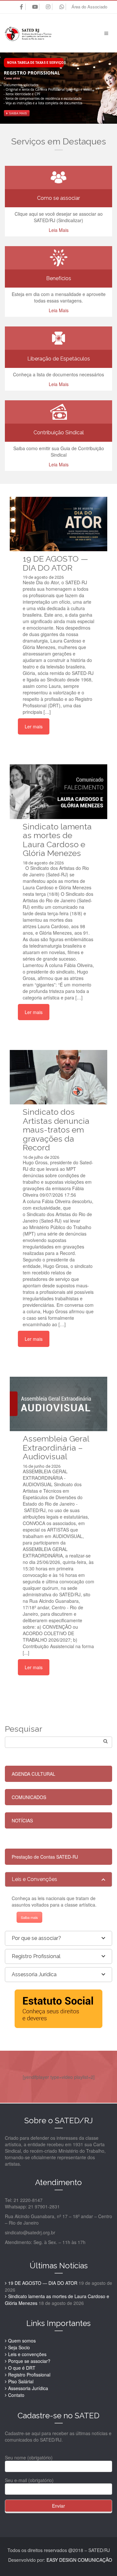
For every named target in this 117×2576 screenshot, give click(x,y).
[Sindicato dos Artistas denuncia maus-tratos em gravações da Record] (58, 1077)
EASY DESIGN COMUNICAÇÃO (79, 2560)
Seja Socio (19, 2347)
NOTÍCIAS (22, 1820)
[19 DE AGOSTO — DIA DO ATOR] (58, 524)
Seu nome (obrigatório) (29, 2457)
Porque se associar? (29, 2361)
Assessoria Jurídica (28, 2388)
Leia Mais (59, 230)
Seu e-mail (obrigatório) (29, 2480)
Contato (16, 2395)
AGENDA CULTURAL (33, 1774)
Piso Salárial (21, 2381)
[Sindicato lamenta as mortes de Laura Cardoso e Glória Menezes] (58, 792)
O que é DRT (22, 2368)
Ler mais (34, 726)
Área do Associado (89, 7)
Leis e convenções (27, 2354)
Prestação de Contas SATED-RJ (45, 1857)
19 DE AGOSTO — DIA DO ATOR (43, 2283)
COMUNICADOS (29, 1797)
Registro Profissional (29, 2375)
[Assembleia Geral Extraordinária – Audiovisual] (58, 1404)
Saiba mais (29, 1917)
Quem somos (22, 2341)
